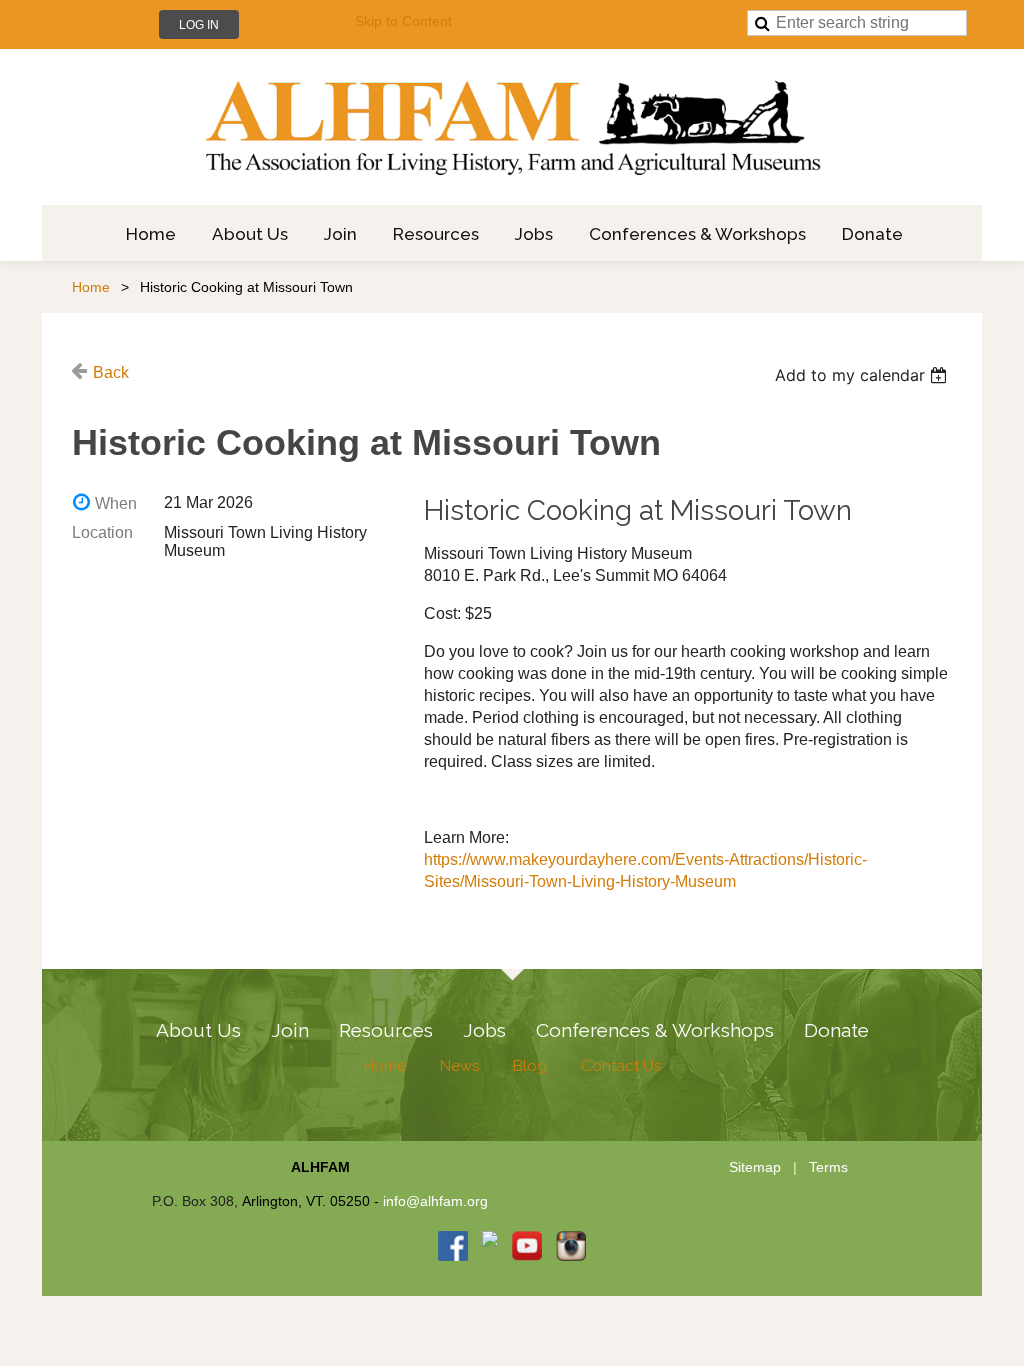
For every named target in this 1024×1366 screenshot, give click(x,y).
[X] (490, 1246)
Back (111, 372)
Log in (199, 25)
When (116, 503)
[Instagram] (571, 1246)
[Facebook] (453, 1246)
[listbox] (863, 375)
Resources (386, 1030)
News (459, 1066)
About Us (198, 1030)
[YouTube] (527, 1246)
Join (290, 1030)
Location (102, 532)
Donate (836, 1030)
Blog (530, 1066)
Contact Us (621, 1066)
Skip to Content (403, 21)
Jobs (484, 1030)
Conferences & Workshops (655, 1030)
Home (91, 287)
